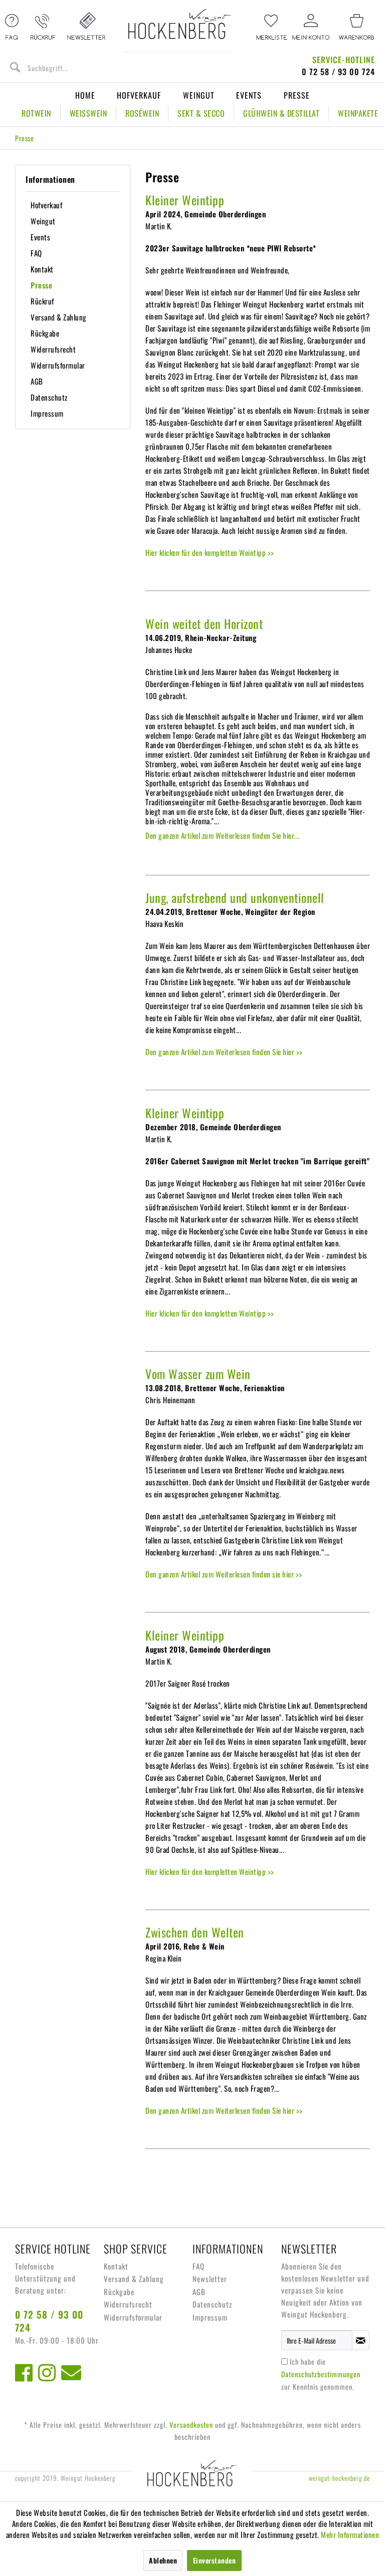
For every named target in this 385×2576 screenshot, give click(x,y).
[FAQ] (12, 28)
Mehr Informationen (350, 2534)
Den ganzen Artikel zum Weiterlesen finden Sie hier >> (224, 1052)
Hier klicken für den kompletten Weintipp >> (210, 552)
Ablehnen (163, 2560)
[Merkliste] (271, 28)
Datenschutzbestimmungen (321, 2374)
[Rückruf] (43, 28)
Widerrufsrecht (53, 349)
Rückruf (42, 301)
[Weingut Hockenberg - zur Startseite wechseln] (180, 30)
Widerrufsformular (58, 365)
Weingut (199, 95)
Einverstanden (215, 2560)
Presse (297, 95)
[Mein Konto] (311, 28)
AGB (37, 381)
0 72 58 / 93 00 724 (49, 2321)
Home (85, 95)
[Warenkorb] (356, 28)
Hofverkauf (139, 95)
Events (249, 95)
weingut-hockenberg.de (339, 2478)
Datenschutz (49, 397)
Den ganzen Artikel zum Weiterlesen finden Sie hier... (223, 835)
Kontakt (42, 269)
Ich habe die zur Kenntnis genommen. (321, 2374)
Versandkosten (191, 2425)
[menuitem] (271, 28)
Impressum (47, 413)
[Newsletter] (86, 28)
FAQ (36, 253)
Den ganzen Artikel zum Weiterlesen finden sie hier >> (224, 1574)
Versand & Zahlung (59, 317)
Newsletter (210, 2279)
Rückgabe (45, 333)
